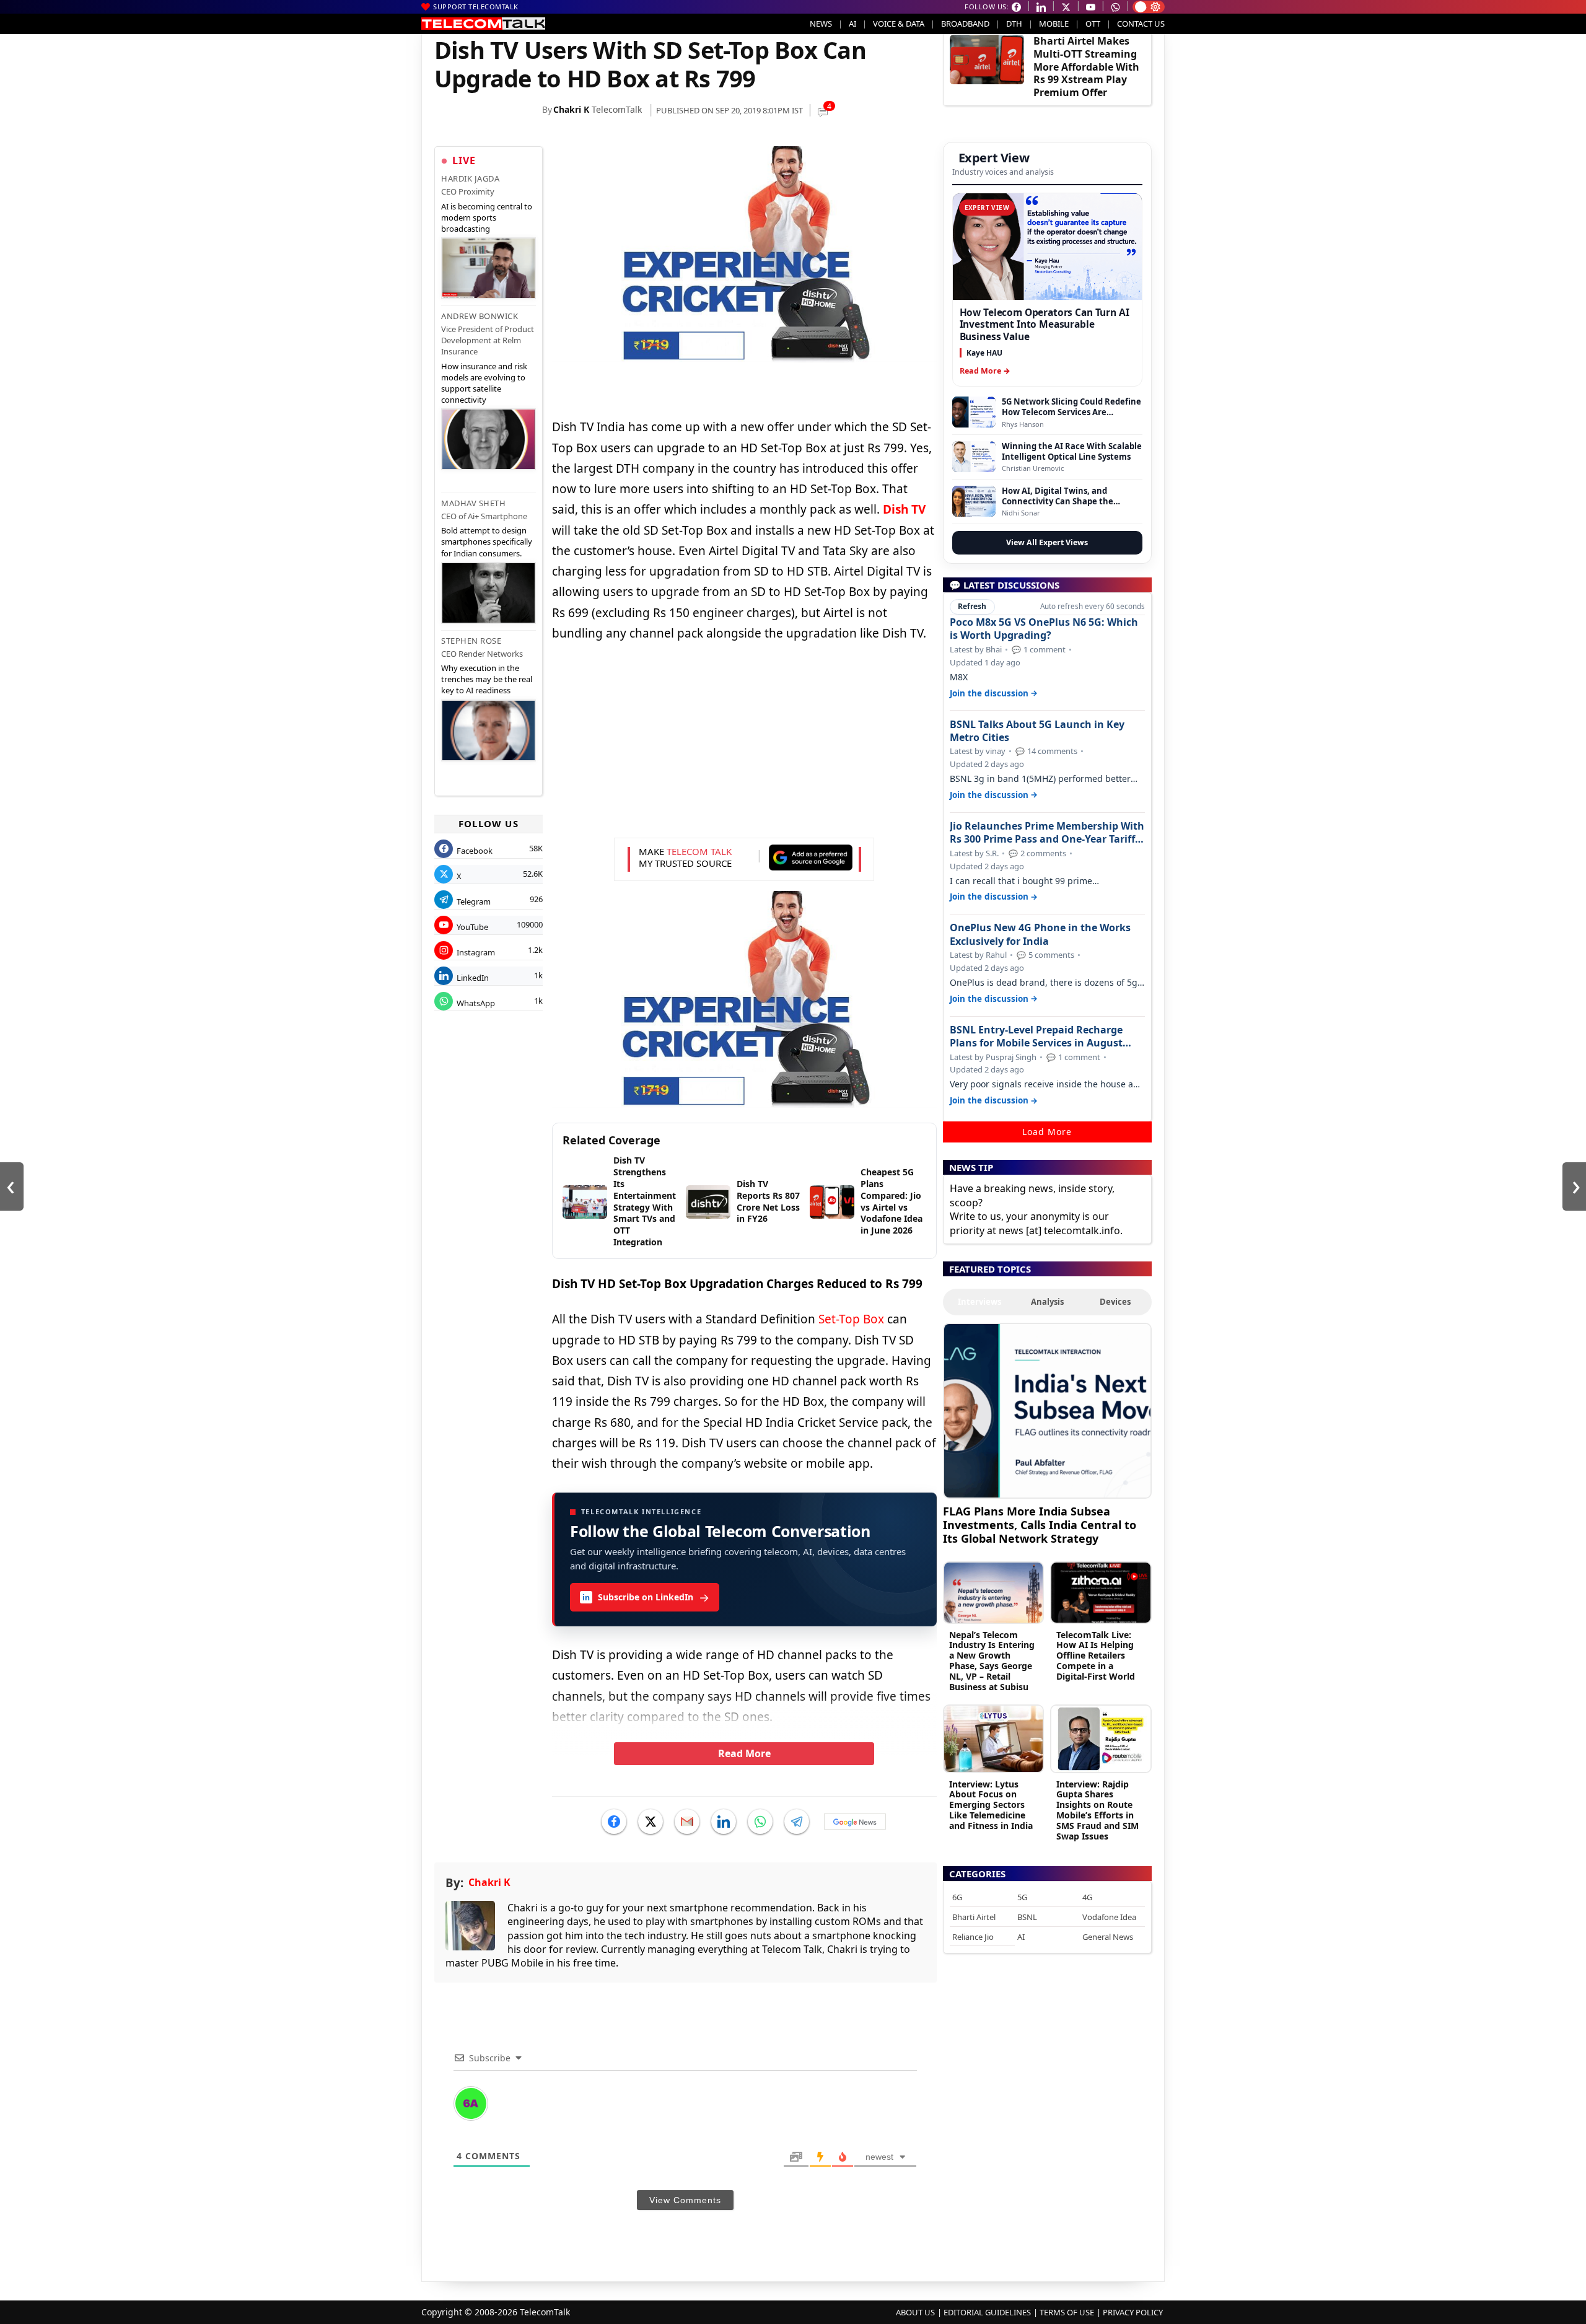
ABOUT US (915, 2312)
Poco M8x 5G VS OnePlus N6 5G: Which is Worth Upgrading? (1044, 629)
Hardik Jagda (470, 178)
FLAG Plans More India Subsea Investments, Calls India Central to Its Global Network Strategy (1040, 1524)
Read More (744, 1753)
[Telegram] (797, 1822)
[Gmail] (687, 1822)
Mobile (1054, 24)
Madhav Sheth (473, 503)
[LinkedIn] (724, 1822)
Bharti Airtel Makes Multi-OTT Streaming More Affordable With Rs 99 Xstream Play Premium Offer (1086, 67)
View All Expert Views (1047, 542)
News (821, 24)
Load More (1047, 1132)
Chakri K (571, 109)
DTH (1014, 24)
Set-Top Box (851, 1319)
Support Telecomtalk (476, 7)
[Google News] (855, 1822)
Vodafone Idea (1109, 1917)
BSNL (1027, 1917)
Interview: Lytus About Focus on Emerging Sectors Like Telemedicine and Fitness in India (991, 1805)
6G (957, 1897)
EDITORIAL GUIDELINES (987, 2312)
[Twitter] (651, 1822)
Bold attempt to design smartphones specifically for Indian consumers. (487, 542)
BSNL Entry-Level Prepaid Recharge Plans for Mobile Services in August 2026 (1036, 1037)
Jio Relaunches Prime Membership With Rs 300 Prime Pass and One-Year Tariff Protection (1047, 833)
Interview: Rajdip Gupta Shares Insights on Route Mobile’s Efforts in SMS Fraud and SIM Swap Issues (1097, 1810)
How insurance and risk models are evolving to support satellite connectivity (484, 383)
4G (1087, 1897)
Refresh (972, 606)
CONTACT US (1141, 24)
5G (1022, 1897)
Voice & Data (899, 24)
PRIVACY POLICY (1133, 2312)
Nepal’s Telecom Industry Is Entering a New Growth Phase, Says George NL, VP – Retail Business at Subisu (992, 1661)
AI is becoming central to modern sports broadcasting (487, 217)
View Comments (685, 2200)
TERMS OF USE (1067, 2312)
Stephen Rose (471, 641)
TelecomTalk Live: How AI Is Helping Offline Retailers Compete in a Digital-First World (1096, 1655)
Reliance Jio (973, 1937)
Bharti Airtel (974, 1917)
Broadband (965, 24)
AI (852, 24)
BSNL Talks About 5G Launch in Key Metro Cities (1037, 731)
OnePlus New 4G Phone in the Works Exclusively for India (1040, 934)
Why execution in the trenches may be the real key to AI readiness (487, 679)
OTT (1093, 24)
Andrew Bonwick (480, 316)
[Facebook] (614, 1822)
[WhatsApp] (760, 1822)
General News (1108, 1937)
